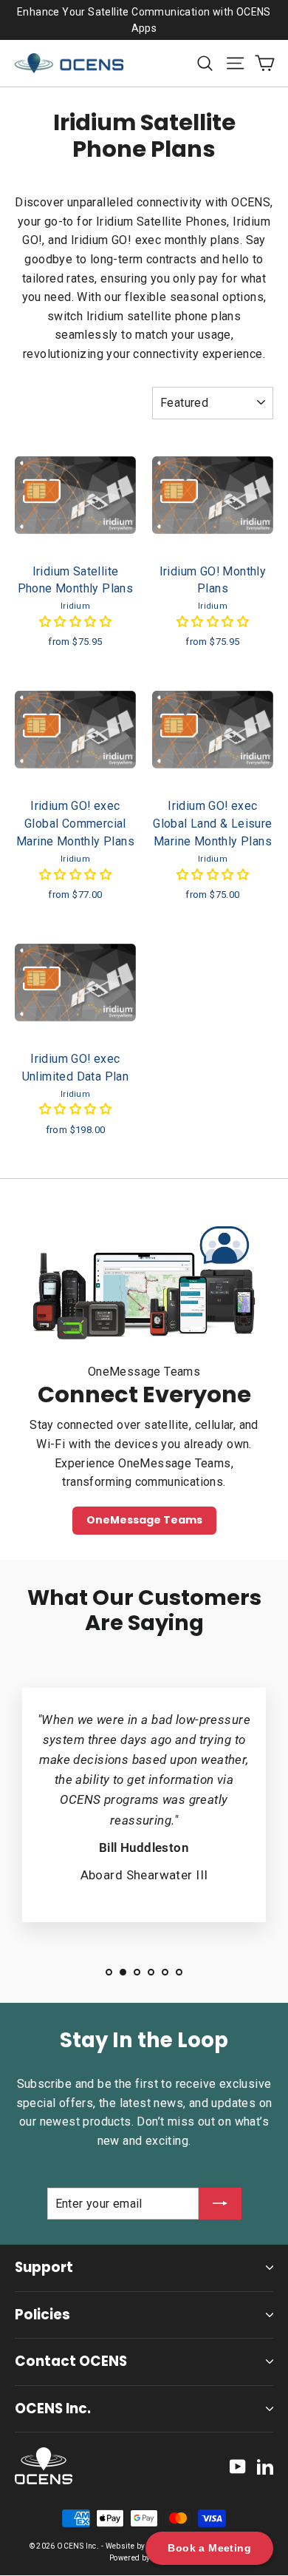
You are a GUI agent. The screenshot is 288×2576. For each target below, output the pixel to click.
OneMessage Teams (144, 1520)
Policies (42, 2315)
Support (44, 2267)
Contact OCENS (71, 2361)
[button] (75, 622)
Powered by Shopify (144, 2558)
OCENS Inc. (53, 2408)
